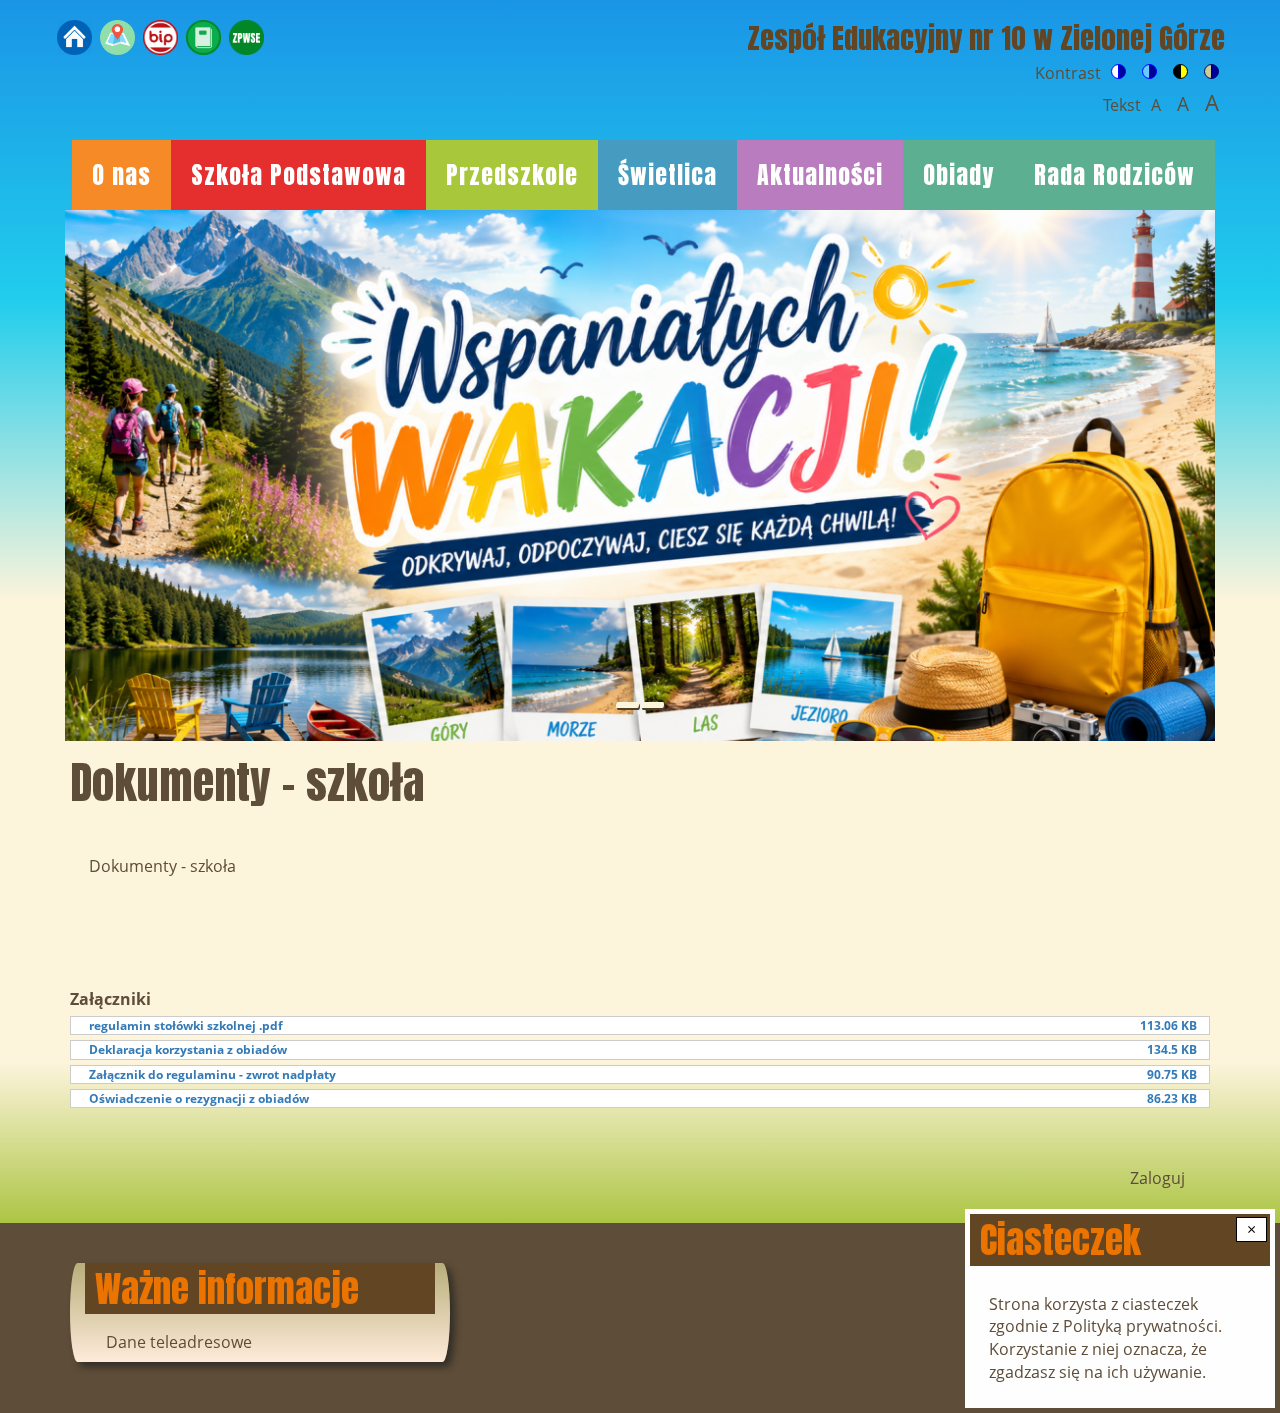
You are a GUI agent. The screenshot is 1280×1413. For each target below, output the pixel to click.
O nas (121, 175)
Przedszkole (512, 175)
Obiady (958, 175)
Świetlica (667, 175)
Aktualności (820, 175)
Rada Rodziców (1114, 175)
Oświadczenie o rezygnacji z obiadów (199, 1098)
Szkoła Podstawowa (298, 175)
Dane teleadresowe (179, 1342)
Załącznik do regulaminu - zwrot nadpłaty (212, 1074)
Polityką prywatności (1140, 1326)
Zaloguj (1157, 1178)
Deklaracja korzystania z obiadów (188, 1049)
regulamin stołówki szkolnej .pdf (186, 1025)
